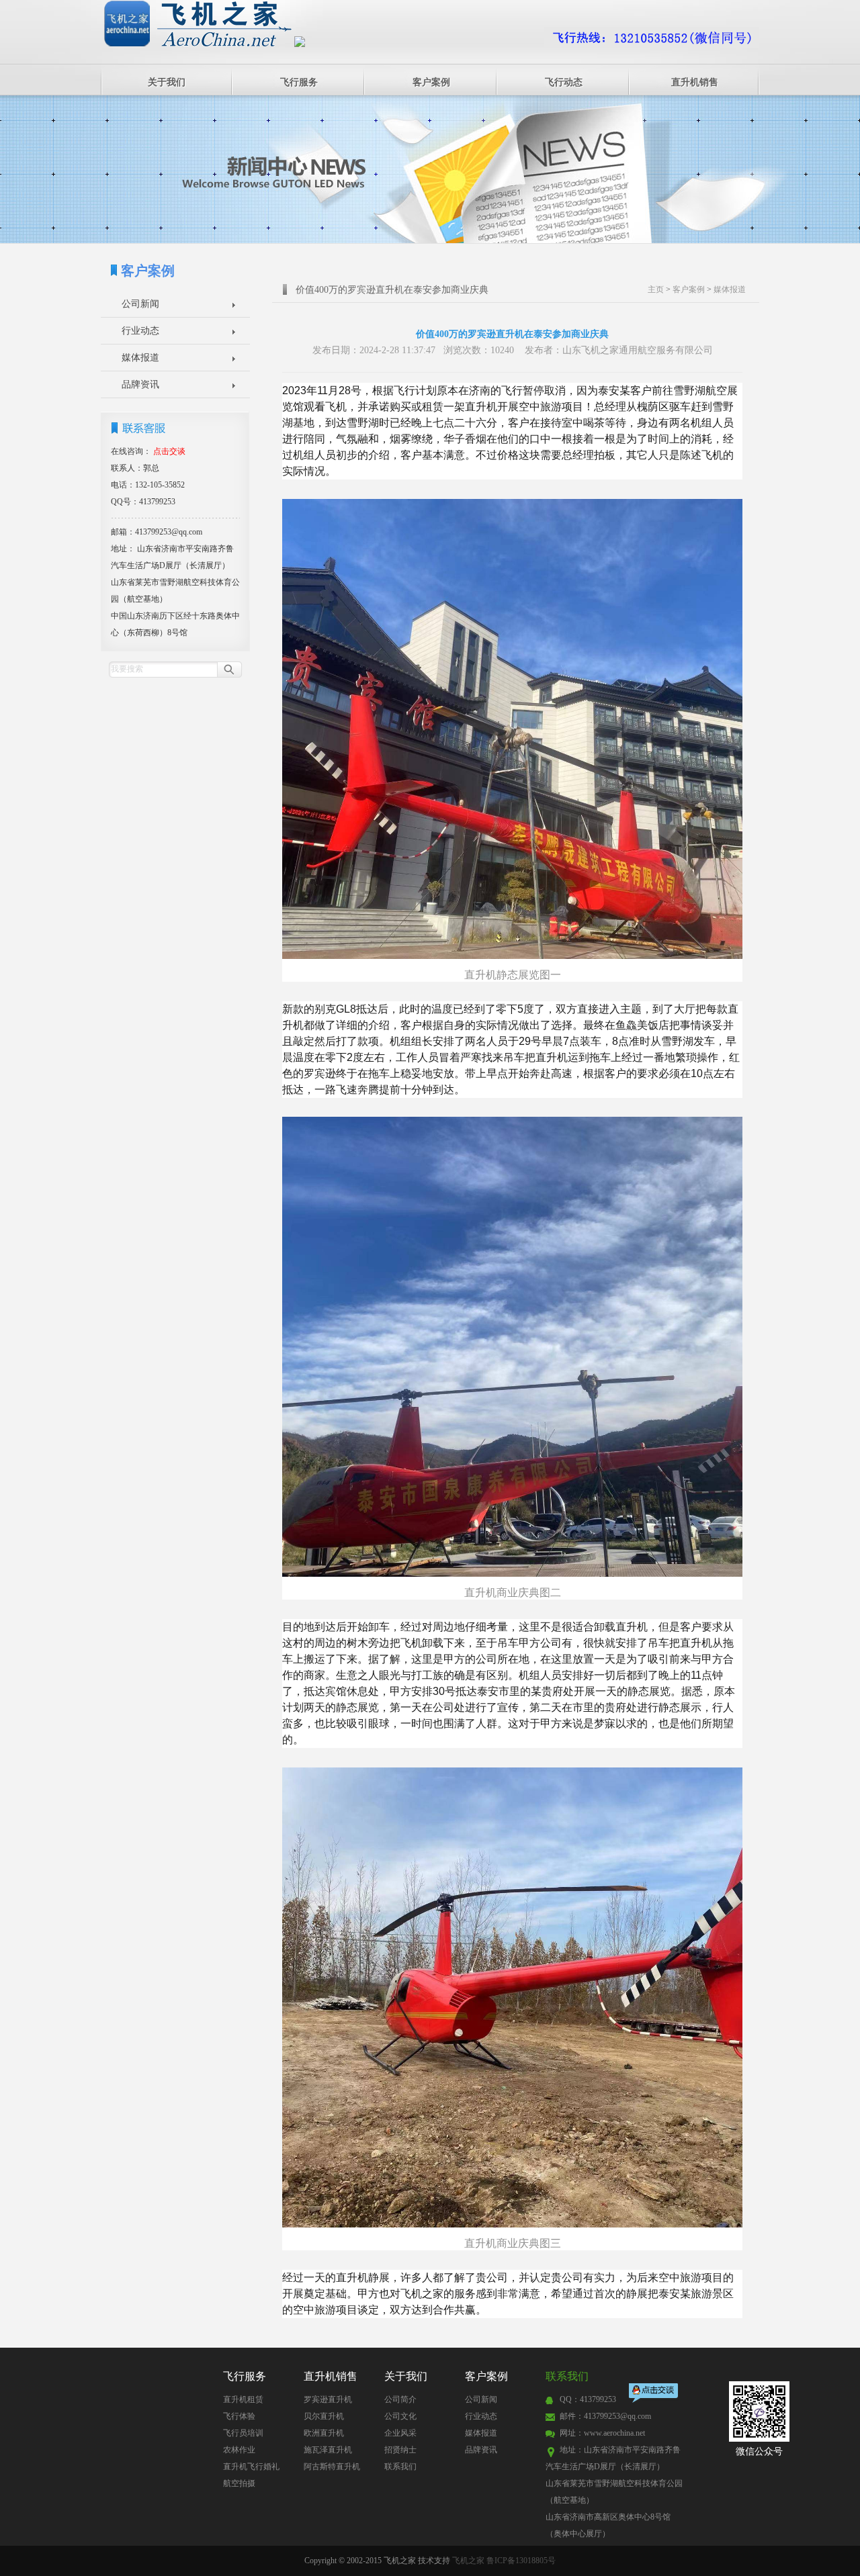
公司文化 (400, 2416)
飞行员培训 (243, 2433)
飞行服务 (299, 82)
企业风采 (400, 2433)
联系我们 (400, 2467)
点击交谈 (654, 2394)
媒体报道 (140, 358)
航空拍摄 (239, 2483)
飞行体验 (239, 2416)
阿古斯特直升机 (332, 2467)
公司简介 (400, 2399)
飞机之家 (468, 2561)
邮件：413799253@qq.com (605, 2416)
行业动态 (140, 331)
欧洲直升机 (324, 2433)
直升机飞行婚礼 (251, 2467)
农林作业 (239, 2450)
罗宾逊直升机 (328, 2399)
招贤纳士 (400, 2450)
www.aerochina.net (614, 2433)
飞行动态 (564, 82)
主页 (656, 289)
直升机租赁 (243, 2399)
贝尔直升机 (324, 2416)
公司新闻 (140, 304)
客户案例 (431, 82)
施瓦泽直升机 (328, 2450)
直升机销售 (695, 82)
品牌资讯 (140, 384)
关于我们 (167, 82)
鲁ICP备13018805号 (521, 2561)
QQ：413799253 (588, 2399)
